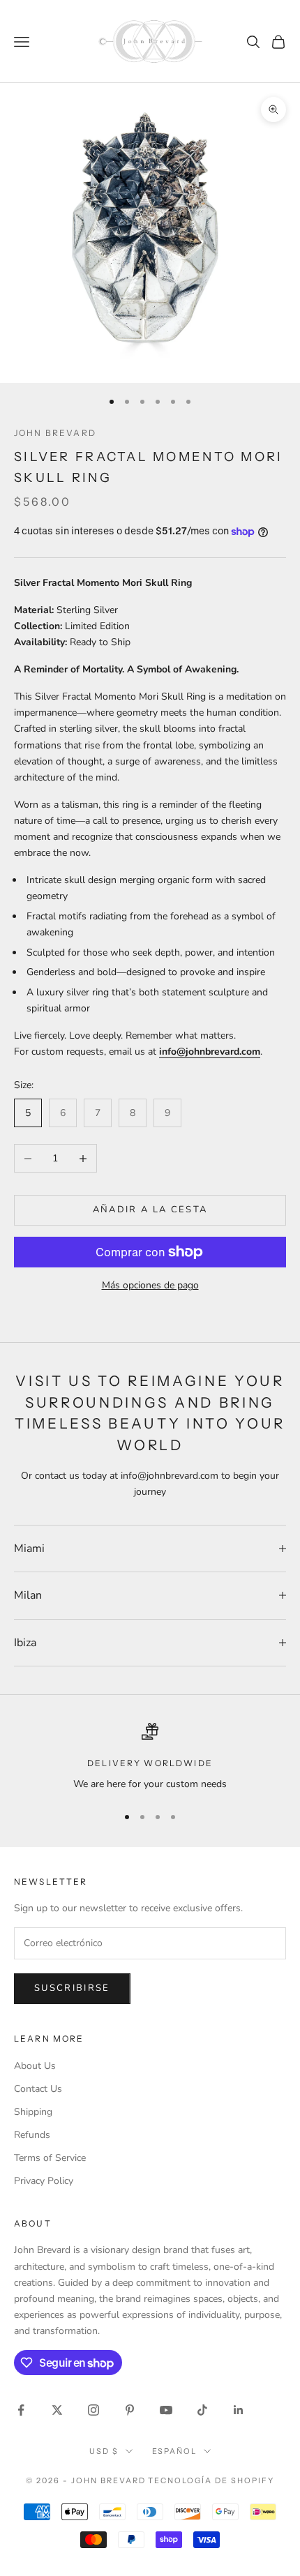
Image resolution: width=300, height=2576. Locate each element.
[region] (150, 1757)
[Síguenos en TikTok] (202, 2410)
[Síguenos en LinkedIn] (239, 2410)
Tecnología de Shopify (211, 2480)
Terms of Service (50, 2158)
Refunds (32, 2135)
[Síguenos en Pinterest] (130, 2410)
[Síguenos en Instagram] (93, 2410)
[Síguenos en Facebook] (21, 2410)
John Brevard (55, 433)
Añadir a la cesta (150, 1210)
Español (175, 2451)
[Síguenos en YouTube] (166, 2410)
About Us (35, 2066)
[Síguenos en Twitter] (57, 2410)
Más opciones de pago (150, 1285)
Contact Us (38, 2089)
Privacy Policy (44, 2181)
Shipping (33, 2112)
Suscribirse (72, 1988)
